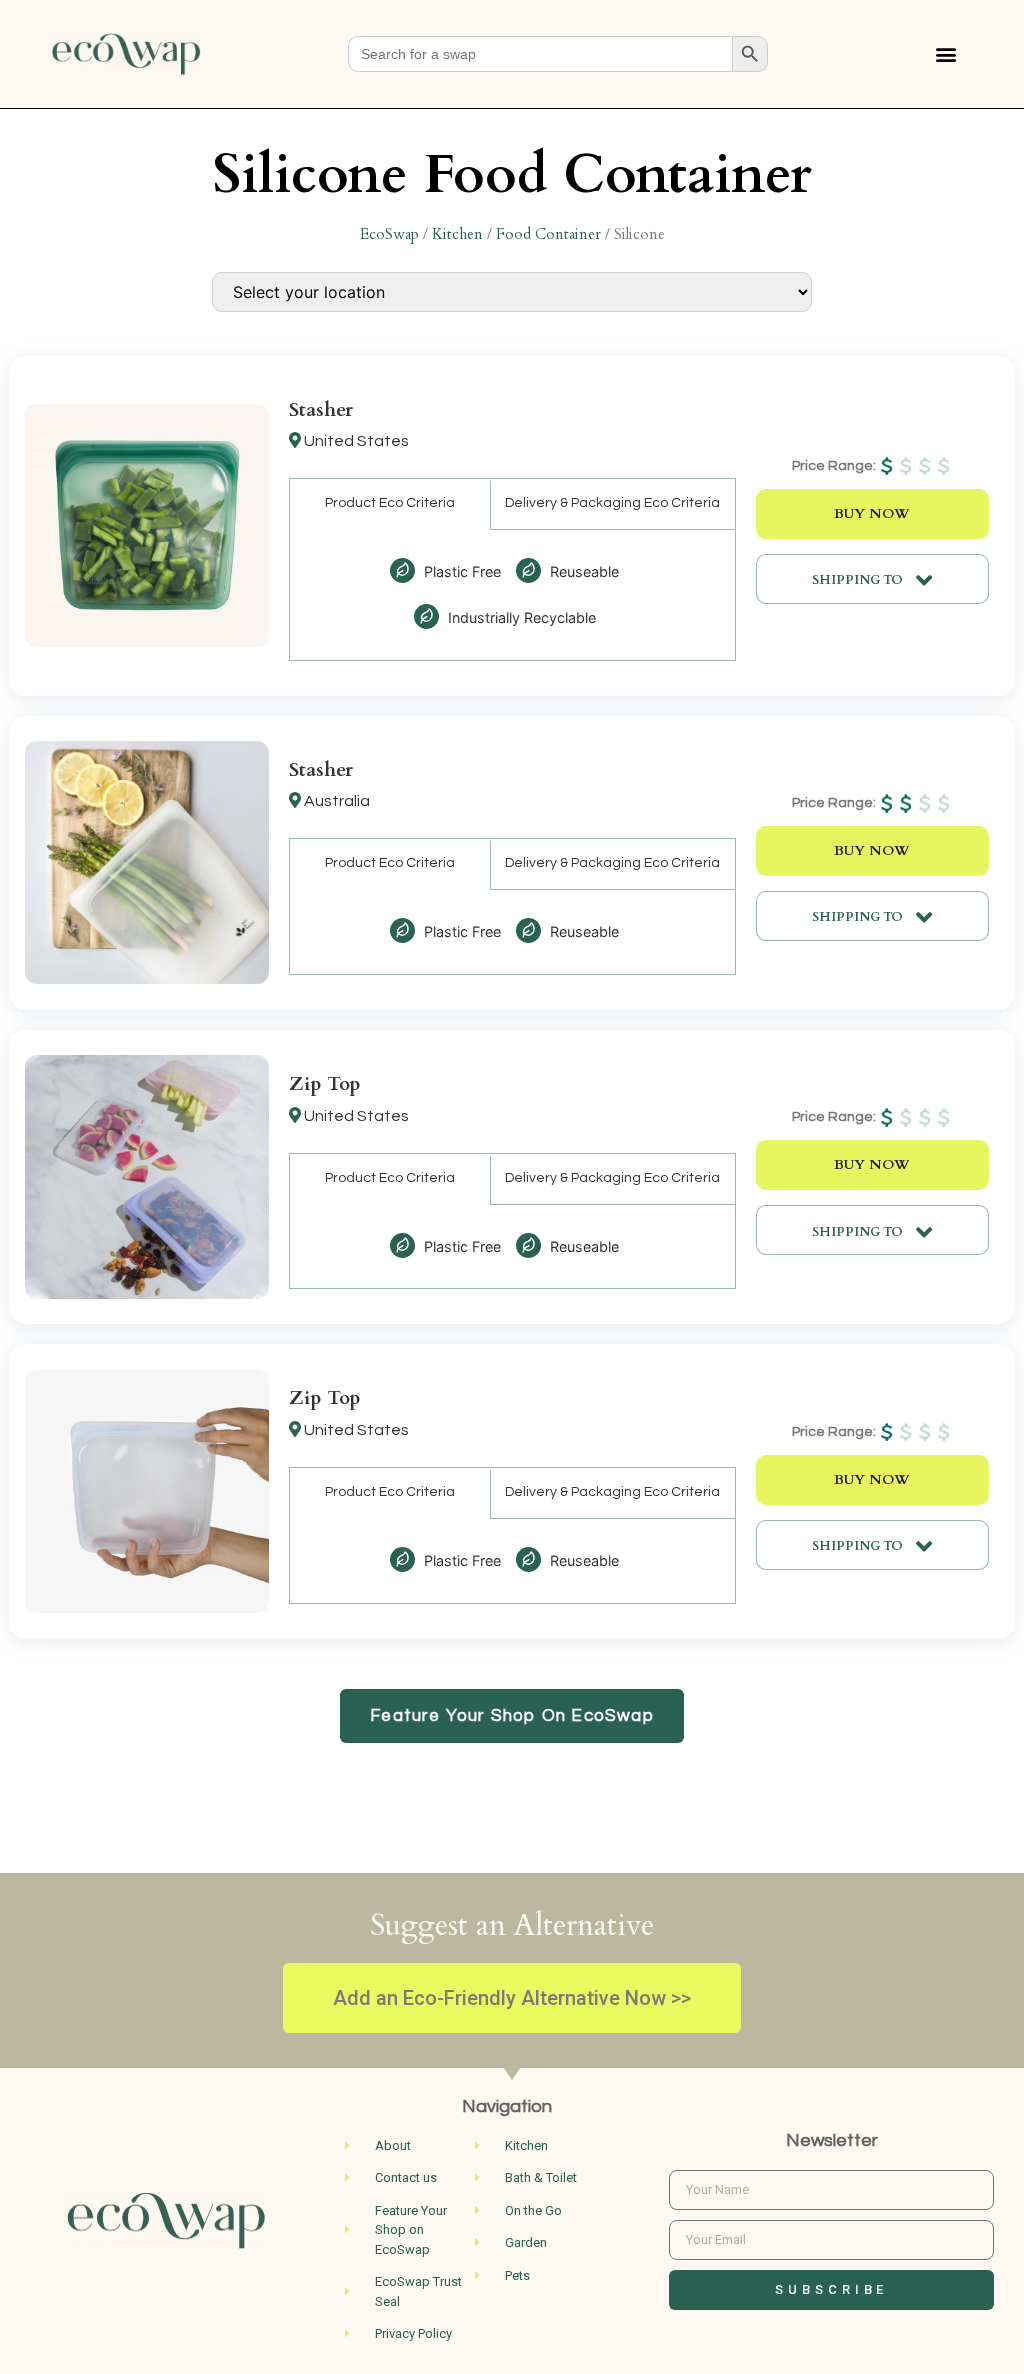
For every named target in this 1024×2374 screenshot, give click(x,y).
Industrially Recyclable (520, 617)
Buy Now (872, 514)
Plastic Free (460, 571)
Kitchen (457, 234)
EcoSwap (389, 234)
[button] (946, 54)
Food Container (548, 234)
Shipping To (859, 580)
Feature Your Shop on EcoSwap (512, 1716)
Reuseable (582, 571)
